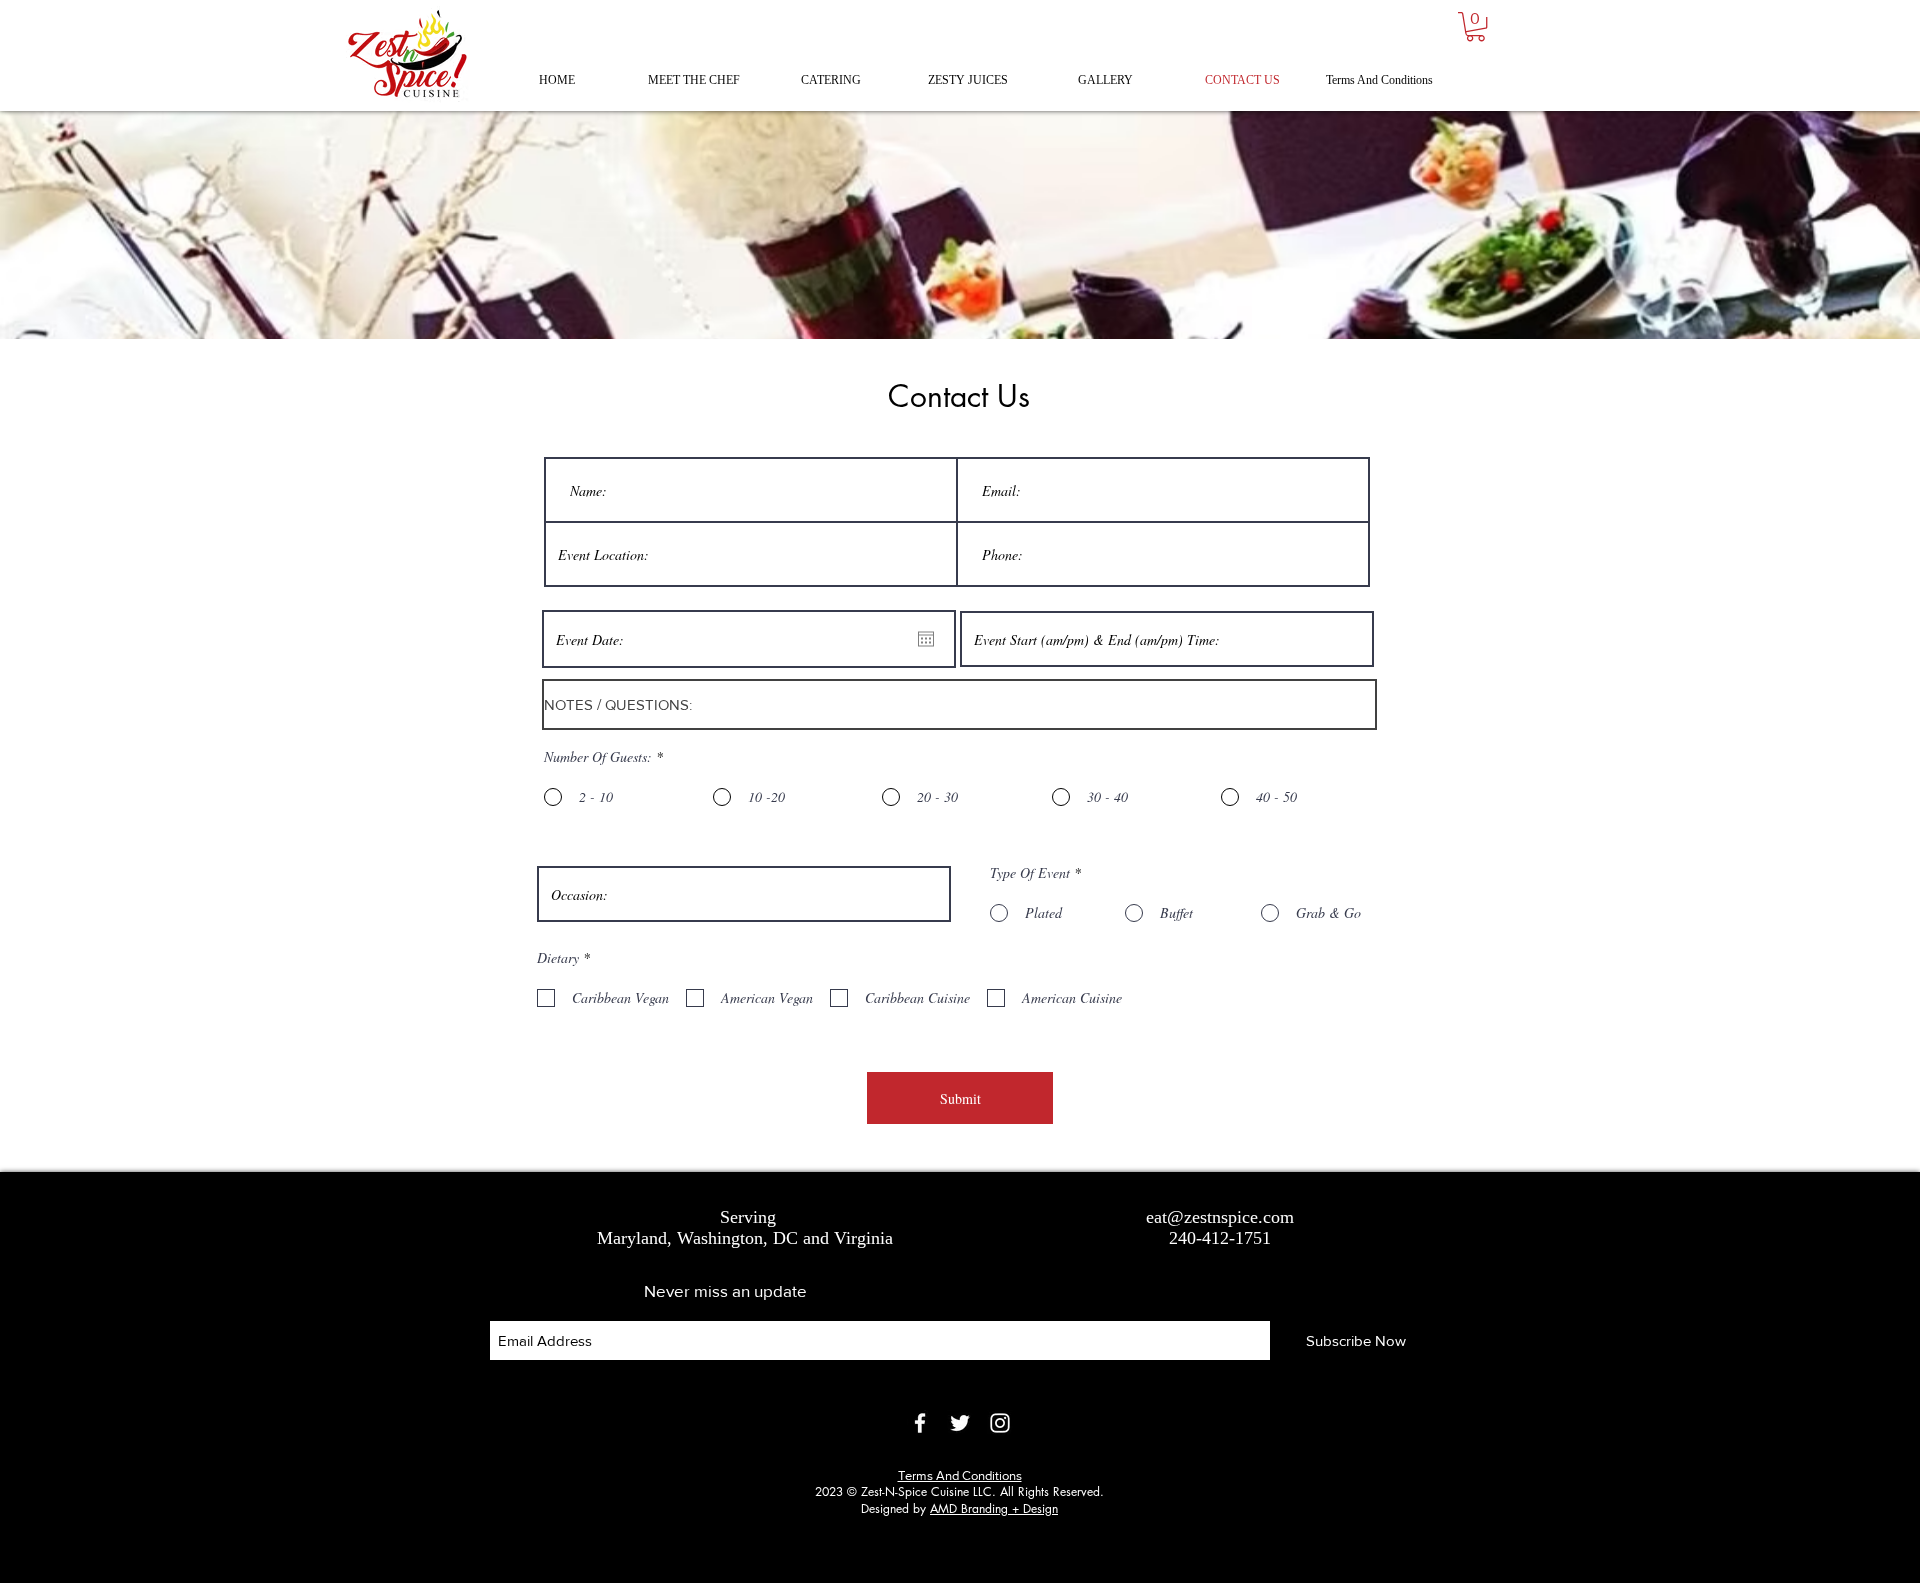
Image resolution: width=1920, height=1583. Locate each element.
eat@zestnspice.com (1220, 1217)
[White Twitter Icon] (960, 1423)
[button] (1475, 26)
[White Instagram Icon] (1000, 1423)
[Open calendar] (926, 639)
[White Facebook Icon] (920, 1423)
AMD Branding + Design (994, 1508)
